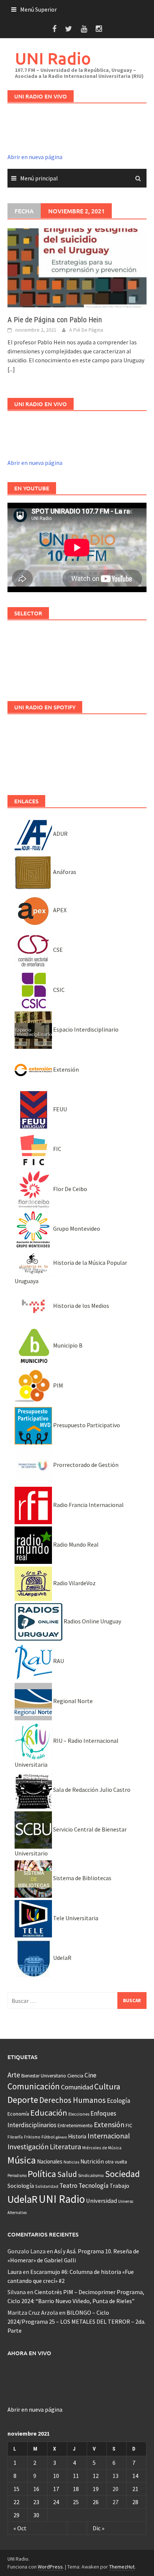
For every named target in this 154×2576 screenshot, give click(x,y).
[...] (11, 369)
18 (76, 2489)
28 (135, 2502)
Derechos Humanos (73, 2100)
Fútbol (48, 2137)
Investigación (28, 2147)
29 (16, 2515)
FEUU (59, 1109)
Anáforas (64, 872)
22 (16, 2502)
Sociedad (122, 2174)
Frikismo (32, 2137)
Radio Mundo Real (75, 1544)
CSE (57, 950)
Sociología (21, 2186)
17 (56, 2489)
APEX (59, 910)
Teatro (68, 2186)
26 (96, 2502)
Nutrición (92, 2161)
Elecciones (79, 2114)
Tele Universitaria (75, 1918)
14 (135, 2476)
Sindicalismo (91, 2175)
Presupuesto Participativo (86, 1425)
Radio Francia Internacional (88, 1505)
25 (76, 2502)
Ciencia (75, 2076)
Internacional (109, 2136)
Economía (18, 2114)
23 (36, 2502)
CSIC (58, 990)
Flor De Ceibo (70, 1189)
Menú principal (39, 178)
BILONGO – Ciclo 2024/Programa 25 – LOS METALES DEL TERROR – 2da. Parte (76, 2321)
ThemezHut (122, 2567)
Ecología (118, 2101)
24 (56, 2502)
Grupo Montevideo (76, 1228)
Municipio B (67, 1345)
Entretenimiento (75, 2125)
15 (16, 2489)
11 (76, 2476)
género (61, 2137)
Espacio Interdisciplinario (85, 1029)
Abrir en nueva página (35, 157)
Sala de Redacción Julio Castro (91, 1790)
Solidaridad (47, 2186)
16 (36, 2489)
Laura (15, 2272)
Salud (67, 2174)
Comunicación (34, 2086)
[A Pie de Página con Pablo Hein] (77, 267)
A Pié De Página (86, 330)
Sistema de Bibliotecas (82, 1878)
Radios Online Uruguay (92, 1621)
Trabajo (119, 2186)
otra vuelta (116, 2162)
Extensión (65, 1069)
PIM (58, 1385)
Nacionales (50, 2161)
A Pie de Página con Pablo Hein (55, 320)
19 (96, 2489)
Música (22, 2160)
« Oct (20, 2528)
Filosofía (15, 2137)
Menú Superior (38, 9)
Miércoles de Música (102, 2148)
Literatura (65, 2147)
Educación (49, 2113)
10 (56, 2476)
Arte (14, 2075)
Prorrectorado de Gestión (85, 1465)
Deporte (23, 2100)
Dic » (98, 2528)
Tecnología (93, 2186)
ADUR (60, 834)
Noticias (71, 2162)
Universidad (101, 2201)
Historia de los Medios (81, 1306)
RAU (58, 1661)
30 (36, 2515)
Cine (90, 2075)
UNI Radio (53, 58)
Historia (77, 2136)
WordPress (50, 2567)
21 (135, 2489)
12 (96, 2476)
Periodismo (17, 2175)
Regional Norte (72, 1701)
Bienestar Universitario (44, 2076)
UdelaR (62, 1958)
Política (42, 2174)
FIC (57, 1149)
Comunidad (77, 2087)
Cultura (107, 2087)
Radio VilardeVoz (74, 1583)
